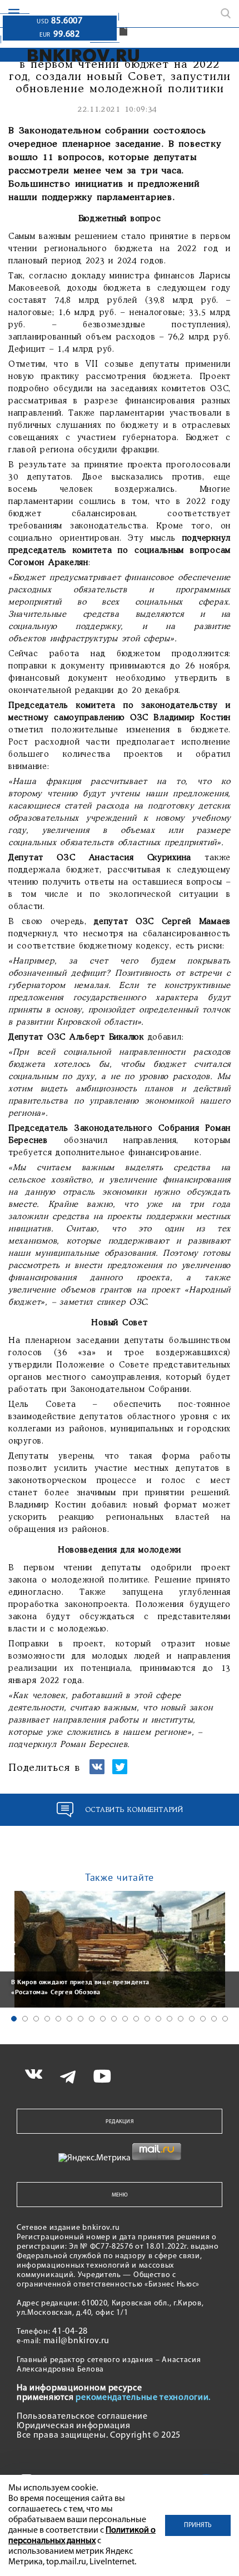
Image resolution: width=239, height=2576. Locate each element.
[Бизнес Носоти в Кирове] (84, 55)
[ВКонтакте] (97, 1772)
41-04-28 (70, 2332)
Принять (198, 2525)
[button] (14, 2019)
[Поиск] (226, 13)
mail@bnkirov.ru (77, 2341)
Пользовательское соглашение (82, 2417)
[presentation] (11, 1948)
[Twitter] (120, 1772)
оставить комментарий (134, 1810)
